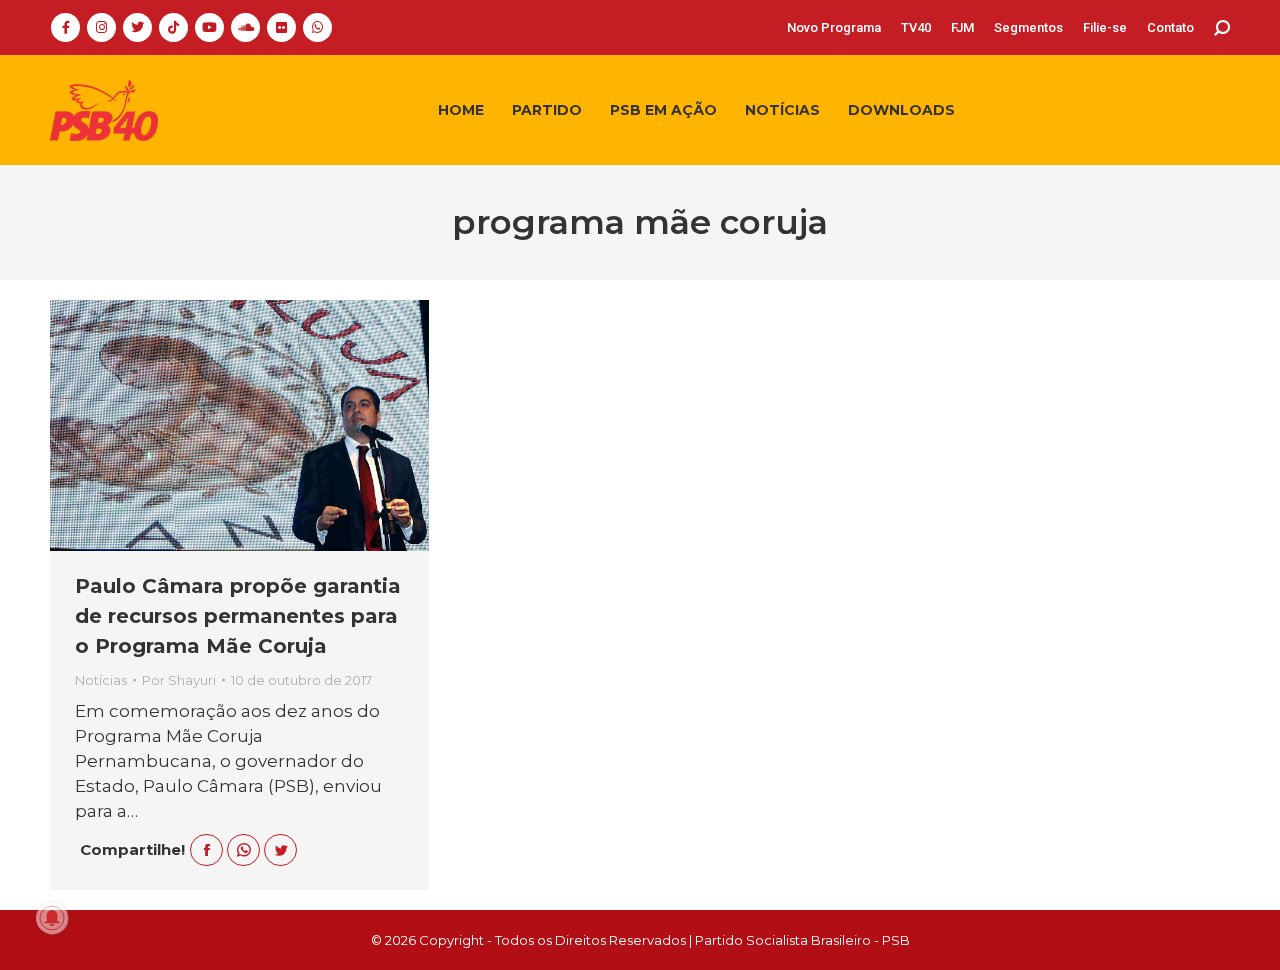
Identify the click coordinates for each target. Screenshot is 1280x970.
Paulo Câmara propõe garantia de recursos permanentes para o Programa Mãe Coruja (238, 616)
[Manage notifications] (52, 918)
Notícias (101, 680)
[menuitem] (834, 27)
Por (179, 680)
